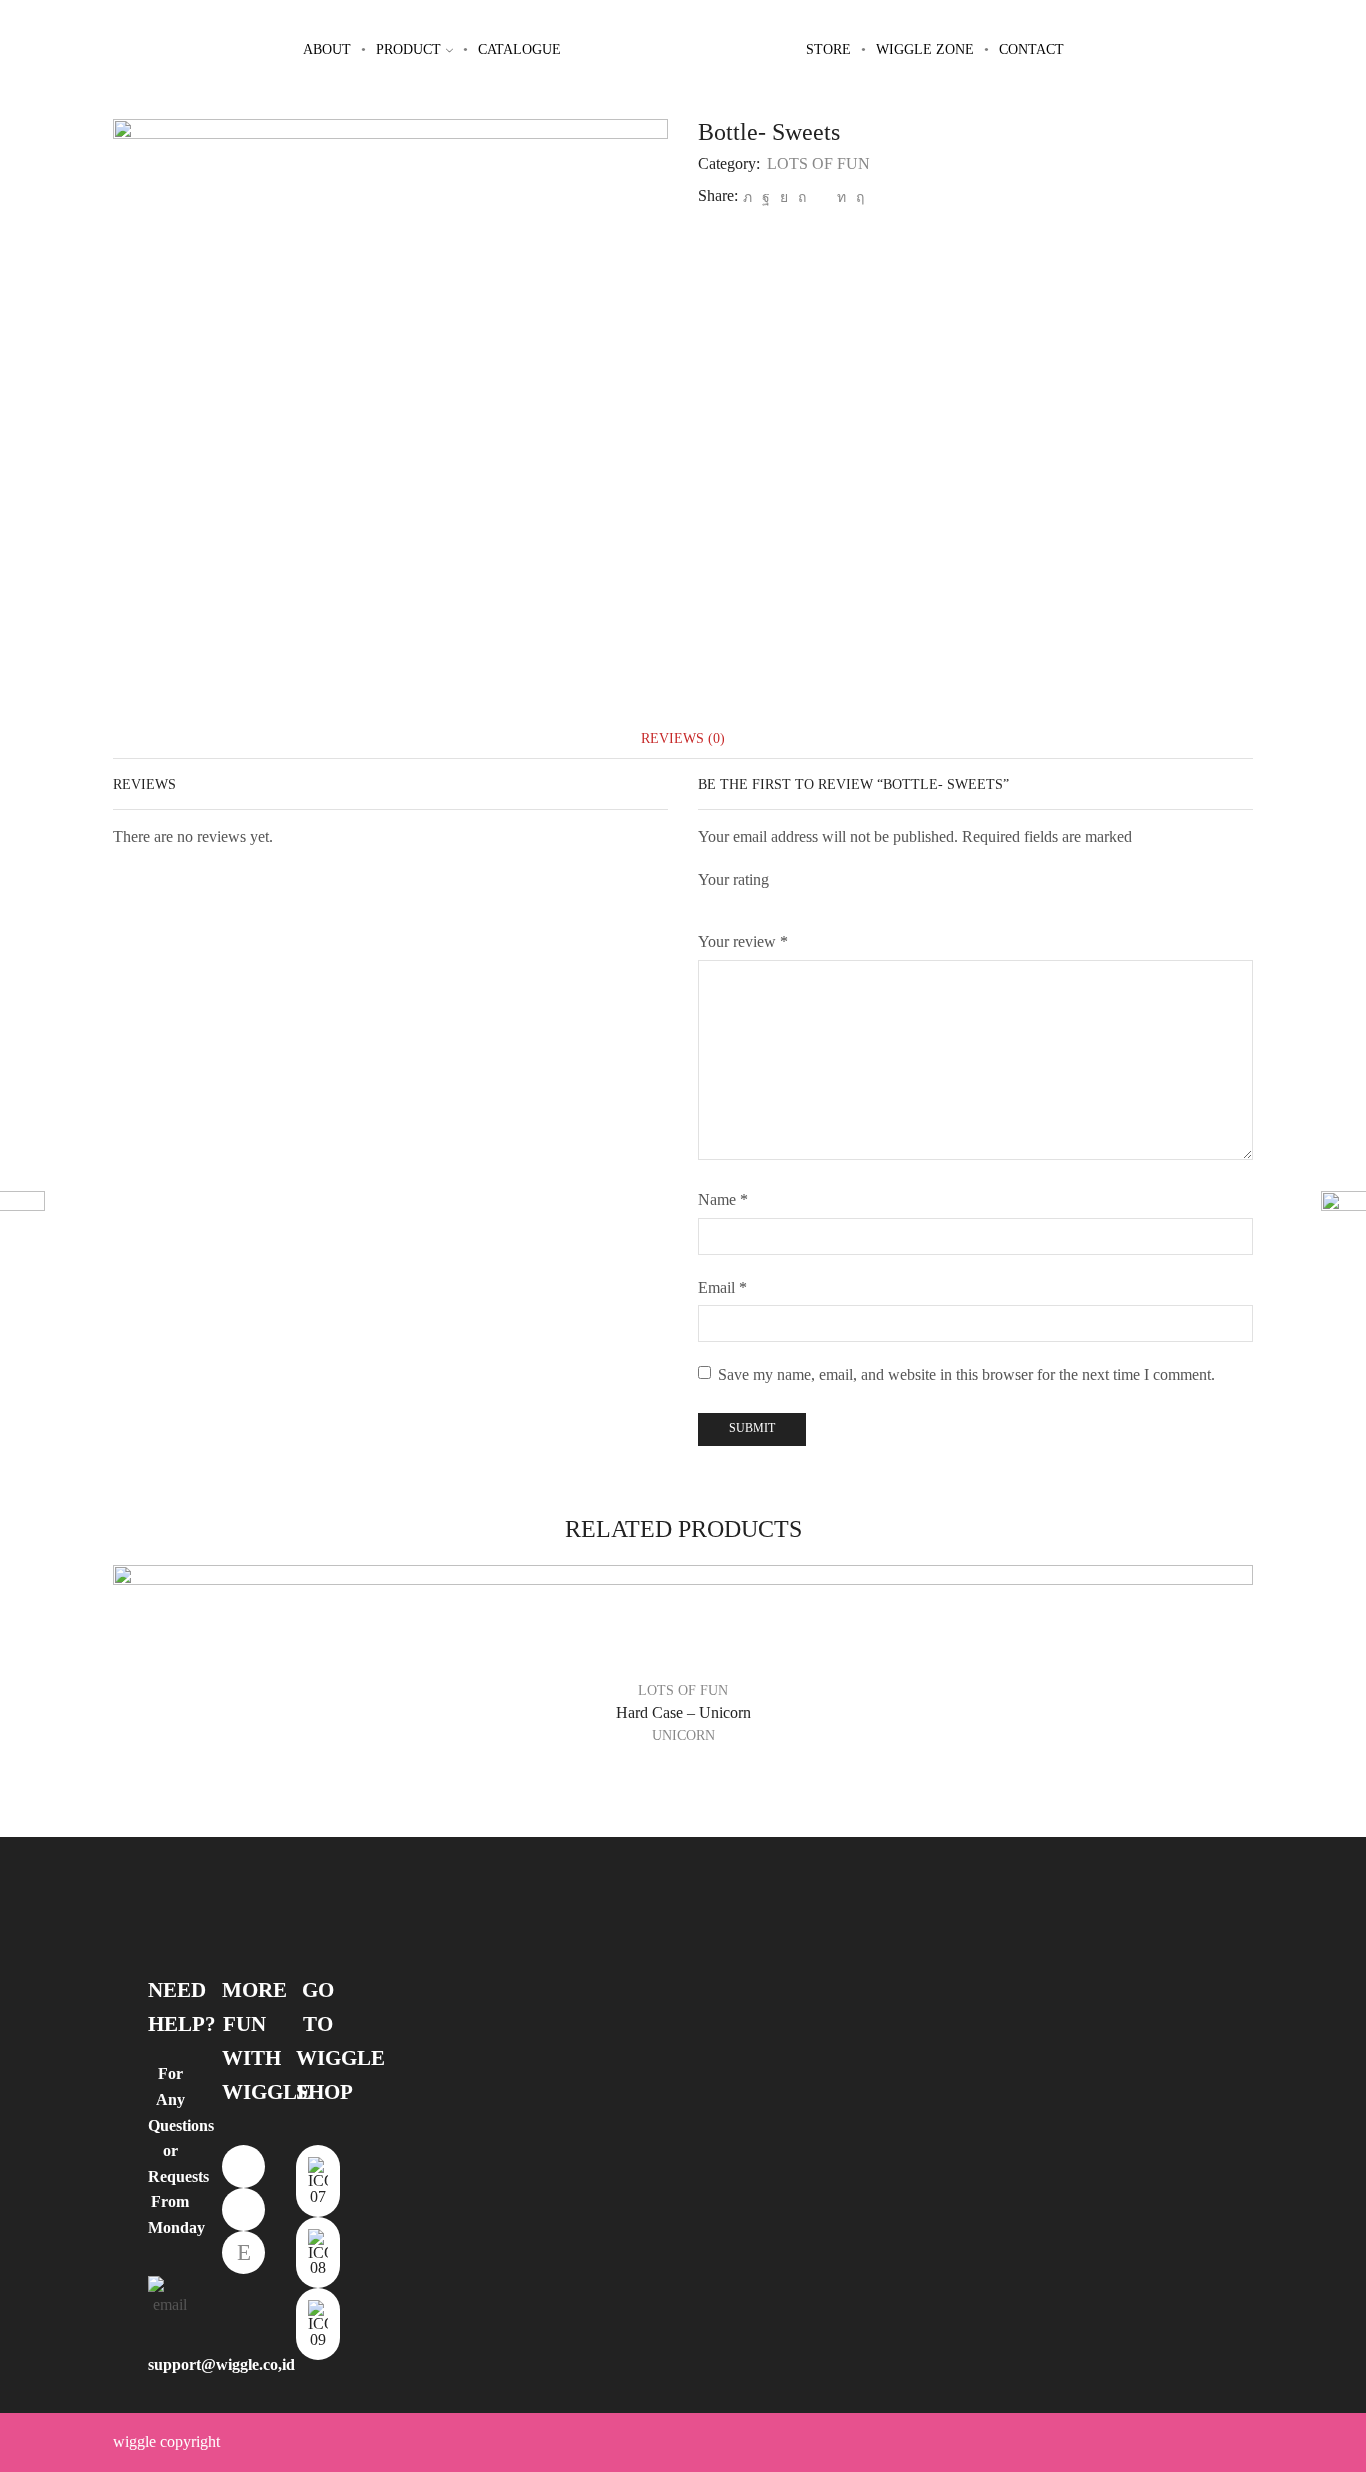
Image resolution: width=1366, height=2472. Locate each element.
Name (723, 1199)
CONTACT (1031, 49)
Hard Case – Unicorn (683, 1712)
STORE (828, 49)
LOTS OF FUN (818, 163)
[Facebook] (766, 197)
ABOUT (327, 49)
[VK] (784, 197)
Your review (743, 941)
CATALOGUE (519, 49)
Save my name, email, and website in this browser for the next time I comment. (966, 1374)
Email (722, 1287)
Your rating (733, 879)
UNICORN (683, 1735)
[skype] (857, 197)
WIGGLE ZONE (925, 49)
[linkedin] (841, 197)
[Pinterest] (802, 197)
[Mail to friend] (821, 197)
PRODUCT (408, 49)
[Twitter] (747, 197)
